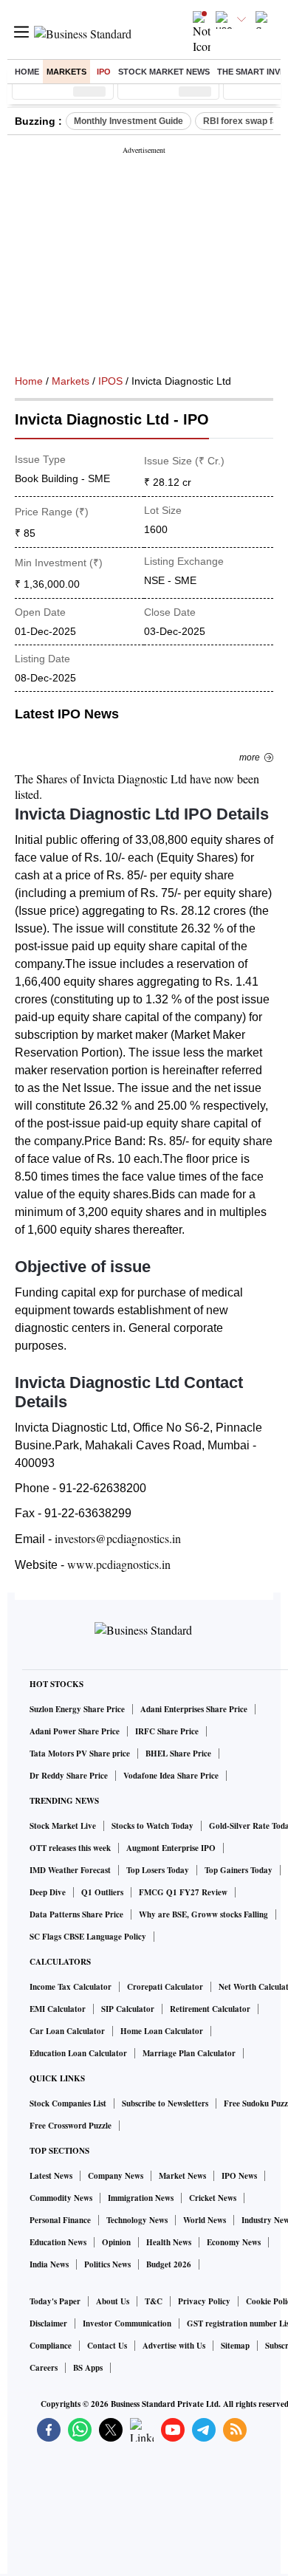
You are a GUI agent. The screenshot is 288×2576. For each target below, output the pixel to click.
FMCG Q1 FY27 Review (183, 1892)
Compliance (51, 2346)
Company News (116, 2176)
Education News (58, 2242)
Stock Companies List (68, 2103)
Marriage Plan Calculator (189, 2053)
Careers (44, 2368)
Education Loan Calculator (78, 2053)
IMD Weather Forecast (70, 1870)
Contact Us (107, 2346)
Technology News (137, 2220)
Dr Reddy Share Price (69, 1776)
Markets (66, 72)
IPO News (239, 2176)
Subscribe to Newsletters (165, 2103)
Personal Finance (60, 2220)
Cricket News (213, 2198)
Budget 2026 (169, 2264)
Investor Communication (127, 2323)
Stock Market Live (63, 1826)
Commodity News (61, 2198)
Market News (182, 2176)
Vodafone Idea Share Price (171, 1776)
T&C (154, 2301)
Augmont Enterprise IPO (171, 1848)
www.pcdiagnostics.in (119, 1564)
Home (27, 72)
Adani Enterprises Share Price (194, 1709)
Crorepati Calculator (165, 1987)
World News (205, 2220)
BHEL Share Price (178, 1754)
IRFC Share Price (167, 1731)
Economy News (234, 2242)
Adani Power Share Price (75, 1731)
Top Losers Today (158, 1870)
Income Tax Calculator (71, 1987)
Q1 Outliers (102, 1892)
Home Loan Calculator (162, 2031)
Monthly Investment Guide (128, 121)
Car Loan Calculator (67, 2031)
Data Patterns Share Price (76, 1914)
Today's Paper (55, 2301)
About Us (113, 2301)
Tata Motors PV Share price (80, 1754)
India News (49, 2264)
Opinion (116, 2242)
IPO (104, 72)
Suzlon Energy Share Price (77, 1709)
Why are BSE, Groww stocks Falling (203, 1914)
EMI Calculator (58, 2009)
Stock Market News (164, 72)
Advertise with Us (174, 2346)
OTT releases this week (70, 1848)
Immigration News (141, 2198)
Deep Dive (48, 1892)
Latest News (51, 2176)
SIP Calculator (128, 2009)
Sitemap (235, 2346)
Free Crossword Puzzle (71, 2126)
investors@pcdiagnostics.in (118, 1538)
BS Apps (88, 2368)
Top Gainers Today (239, 1870)
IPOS (110, 381)
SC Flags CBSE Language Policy (88, 1937)
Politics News (107, 2264)
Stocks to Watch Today (152, 1826)
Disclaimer (48, 2323)
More (250, 758)
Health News (169, 2242)
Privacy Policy (204, 2301)
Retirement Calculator (210, 2009)
